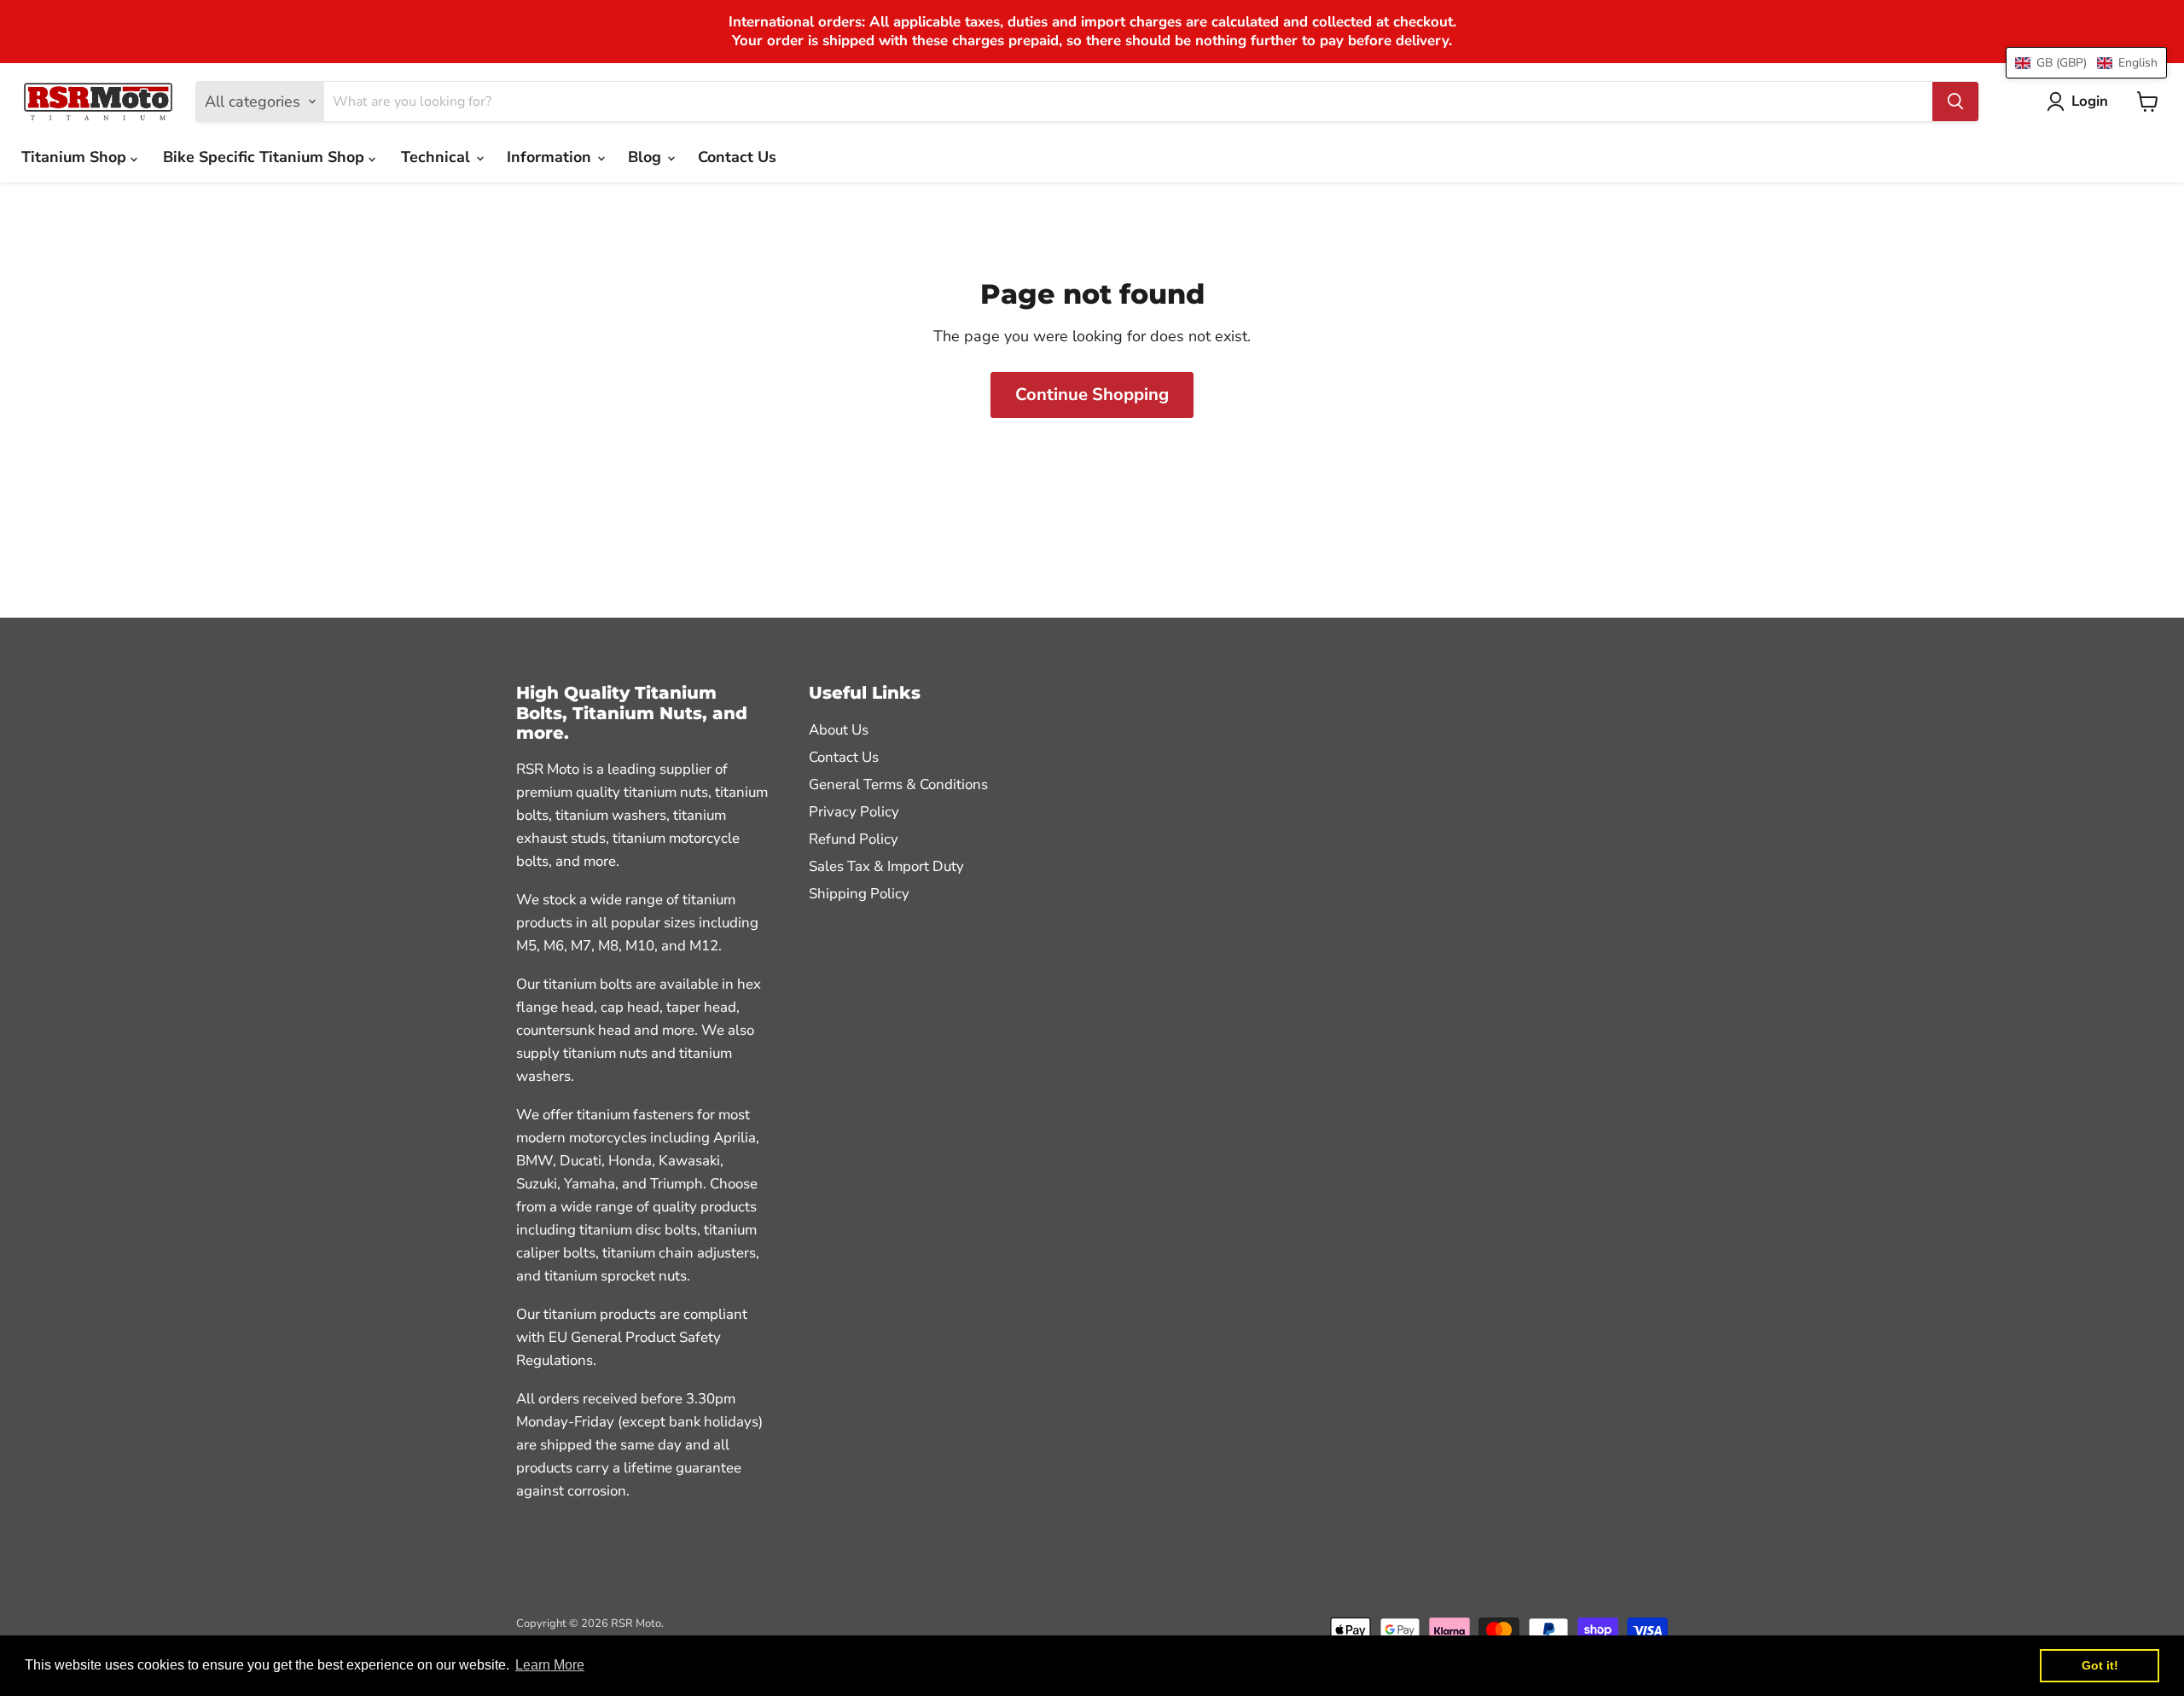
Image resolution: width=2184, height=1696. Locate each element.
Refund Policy (854, 839)
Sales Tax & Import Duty (886, 866)
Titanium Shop (76, 157)
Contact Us (737, 157)
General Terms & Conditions (898, 784)
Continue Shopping (1092, 395)
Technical (438, 157)
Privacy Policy (854, 812)
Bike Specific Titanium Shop (266, 157)
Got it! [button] (2100, 1665)
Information (551, 157)
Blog (647, 157)
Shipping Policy (859, 894)
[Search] (1955, 102)
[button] (2086, 63)
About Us (839, 730)
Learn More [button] (550, 1665)
